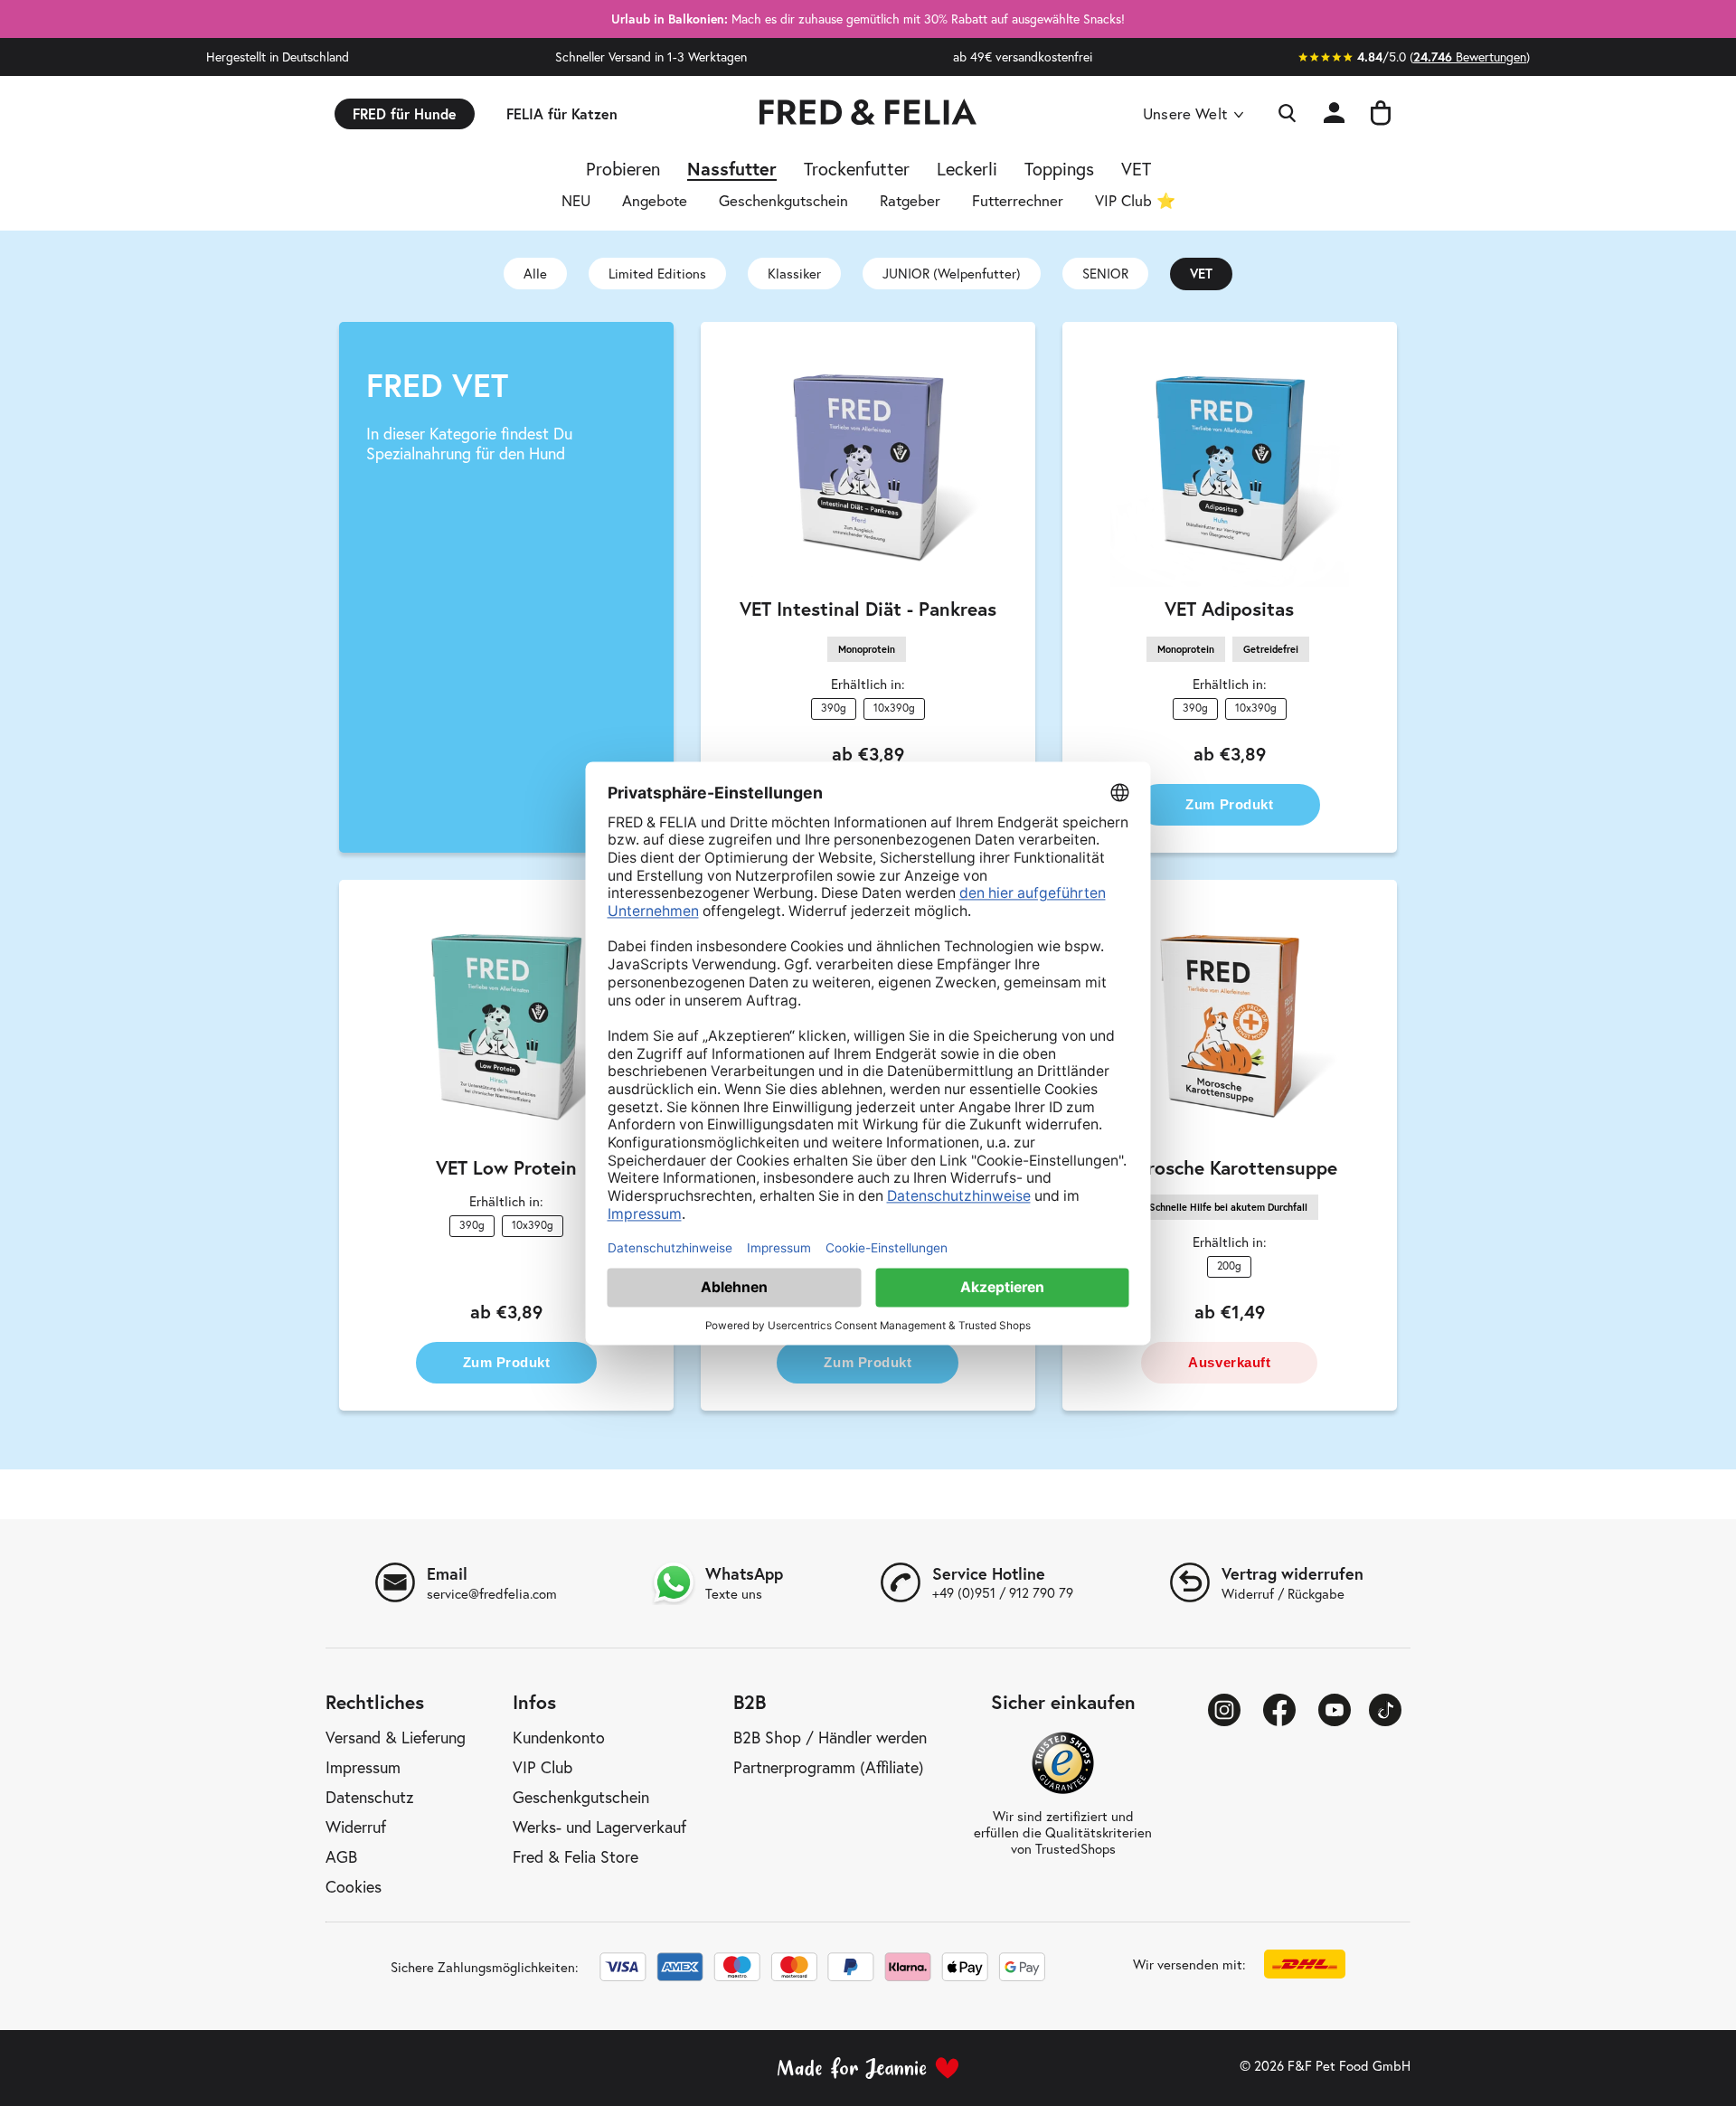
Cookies (354, 1886)
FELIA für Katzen (562, 113)
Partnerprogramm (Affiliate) (829, 1767)
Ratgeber (910, 202)
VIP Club (542, 1767)
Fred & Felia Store (576, 1856)
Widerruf (356, 1827)
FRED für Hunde (405, 113)
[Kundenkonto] (1334, 113)
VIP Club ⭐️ (1135, 202)
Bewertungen (1470, 57)
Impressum (363, 1767)
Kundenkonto (559, 1737)
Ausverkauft (1229, 1362)
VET (1136, 171)
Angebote (655, 202)
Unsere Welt (1185, 114)
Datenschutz (369, 1797)
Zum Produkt (1229, 804)
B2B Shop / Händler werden (830, 1737)
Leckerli (967, 171)
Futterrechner (1018, 202)
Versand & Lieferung (396, 1737)
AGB (341, 1856)
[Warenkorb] (1381, 114)
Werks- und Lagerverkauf (599, 1827)
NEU (576, 202)
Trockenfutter (857, 171)
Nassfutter (732, 171)
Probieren (623, 171)
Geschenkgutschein (783, 202)
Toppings (1059, 171)
